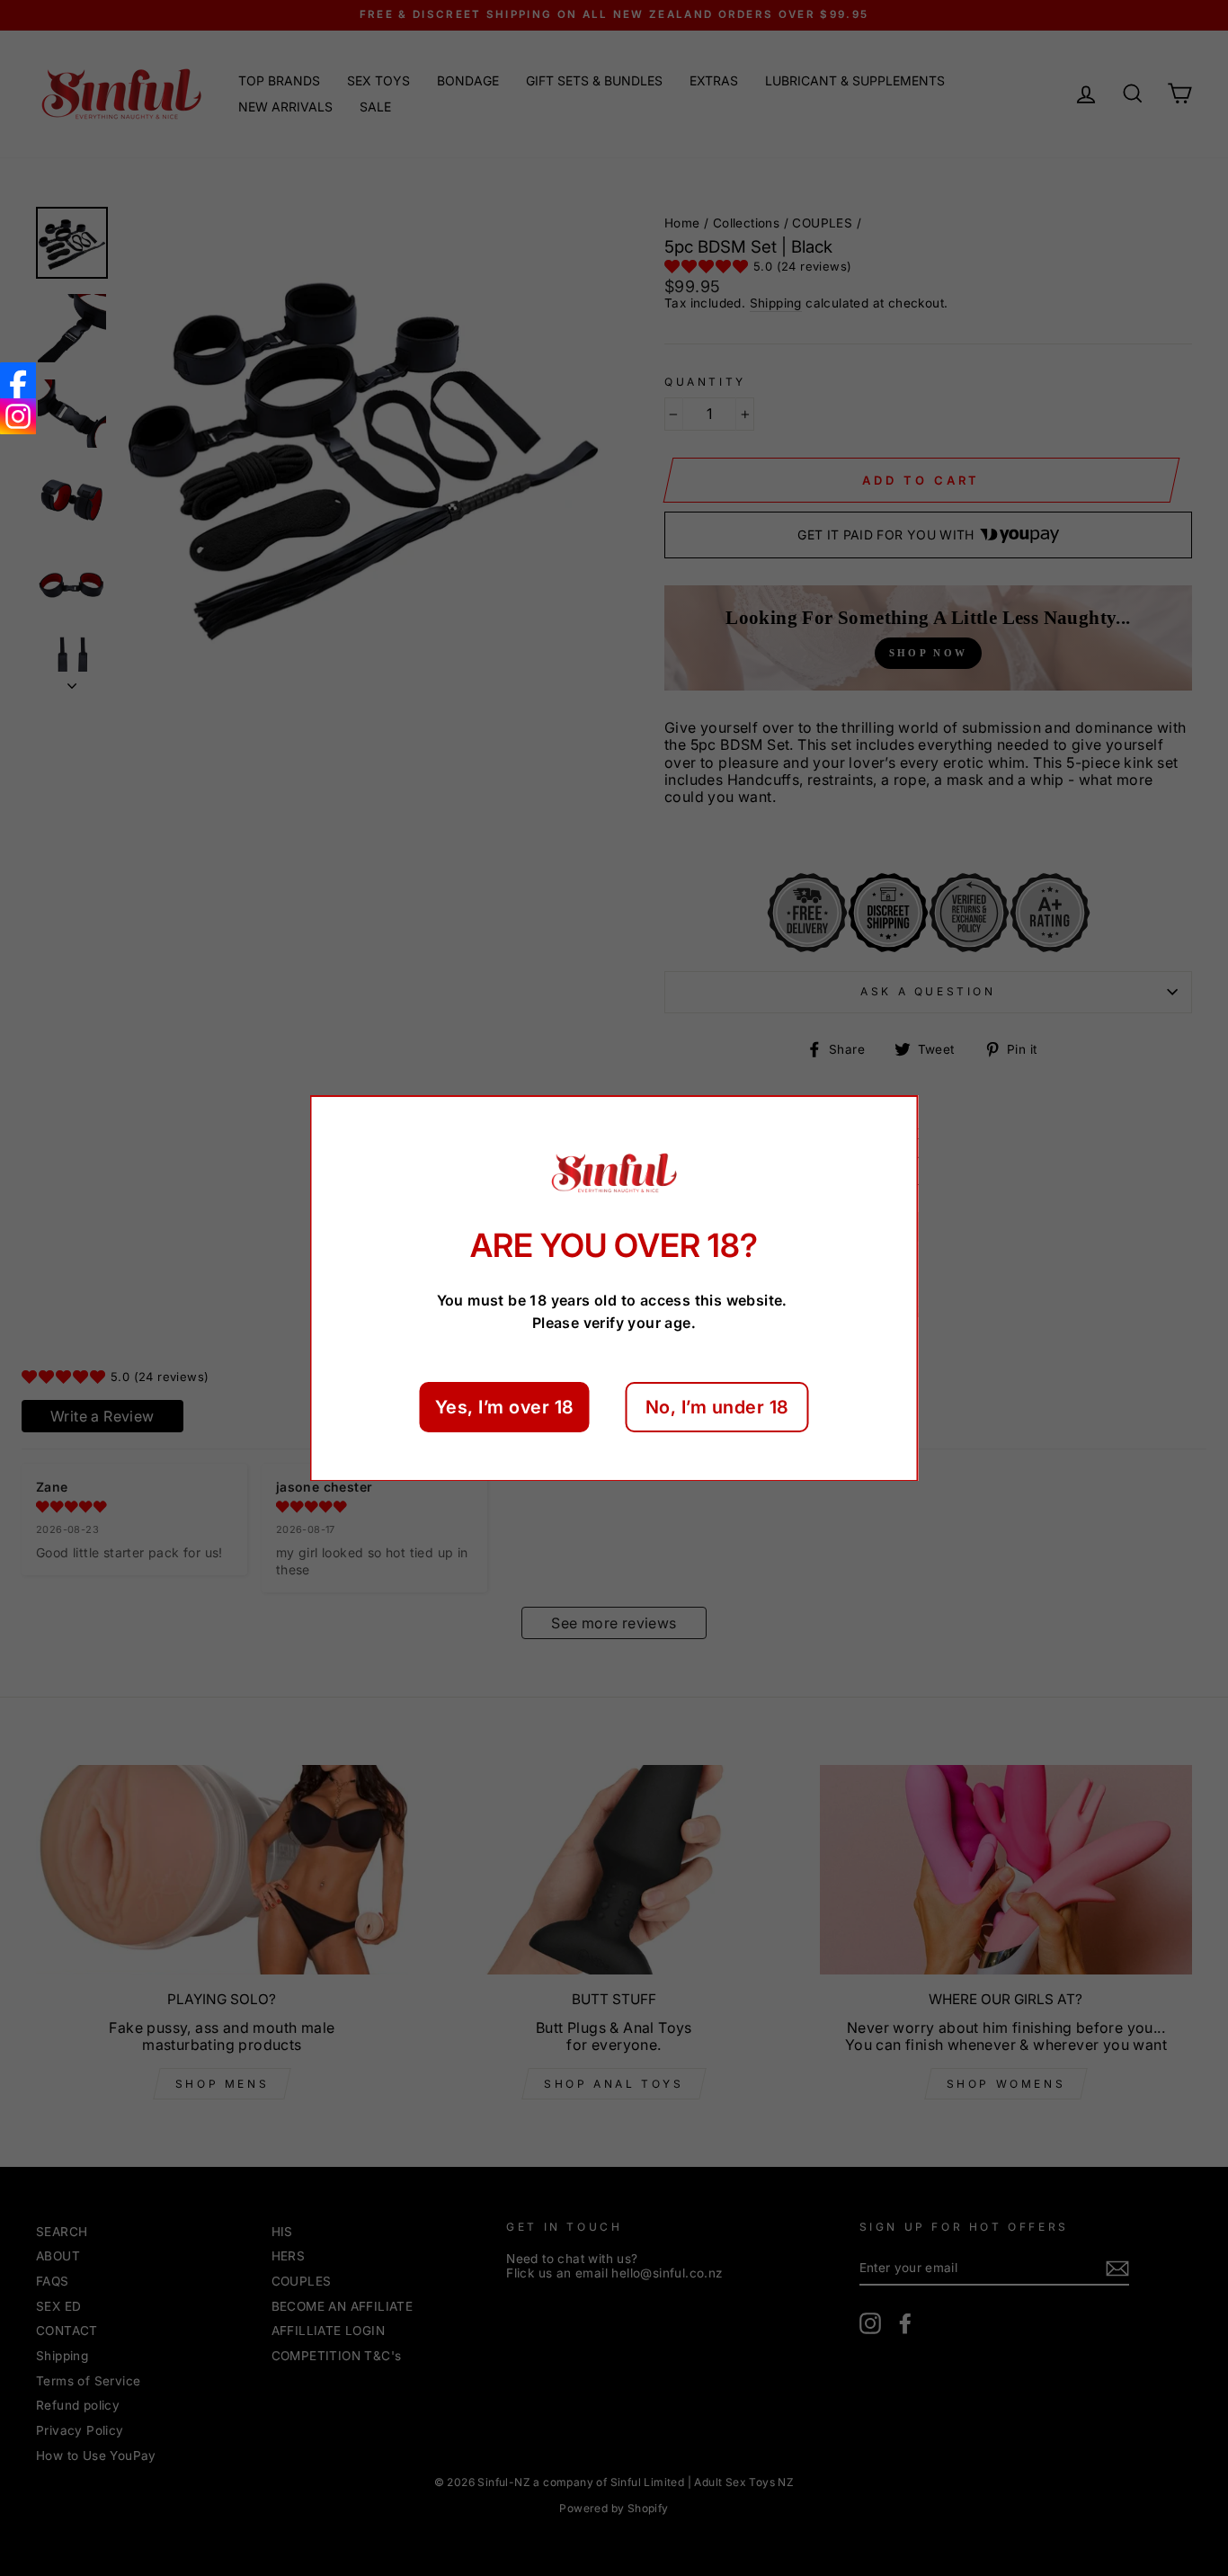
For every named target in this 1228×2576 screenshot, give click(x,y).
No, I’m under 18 (717, 1406)
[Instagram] (18, 416)
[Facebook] (18, 380)
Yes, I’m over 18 (505, 1406)
